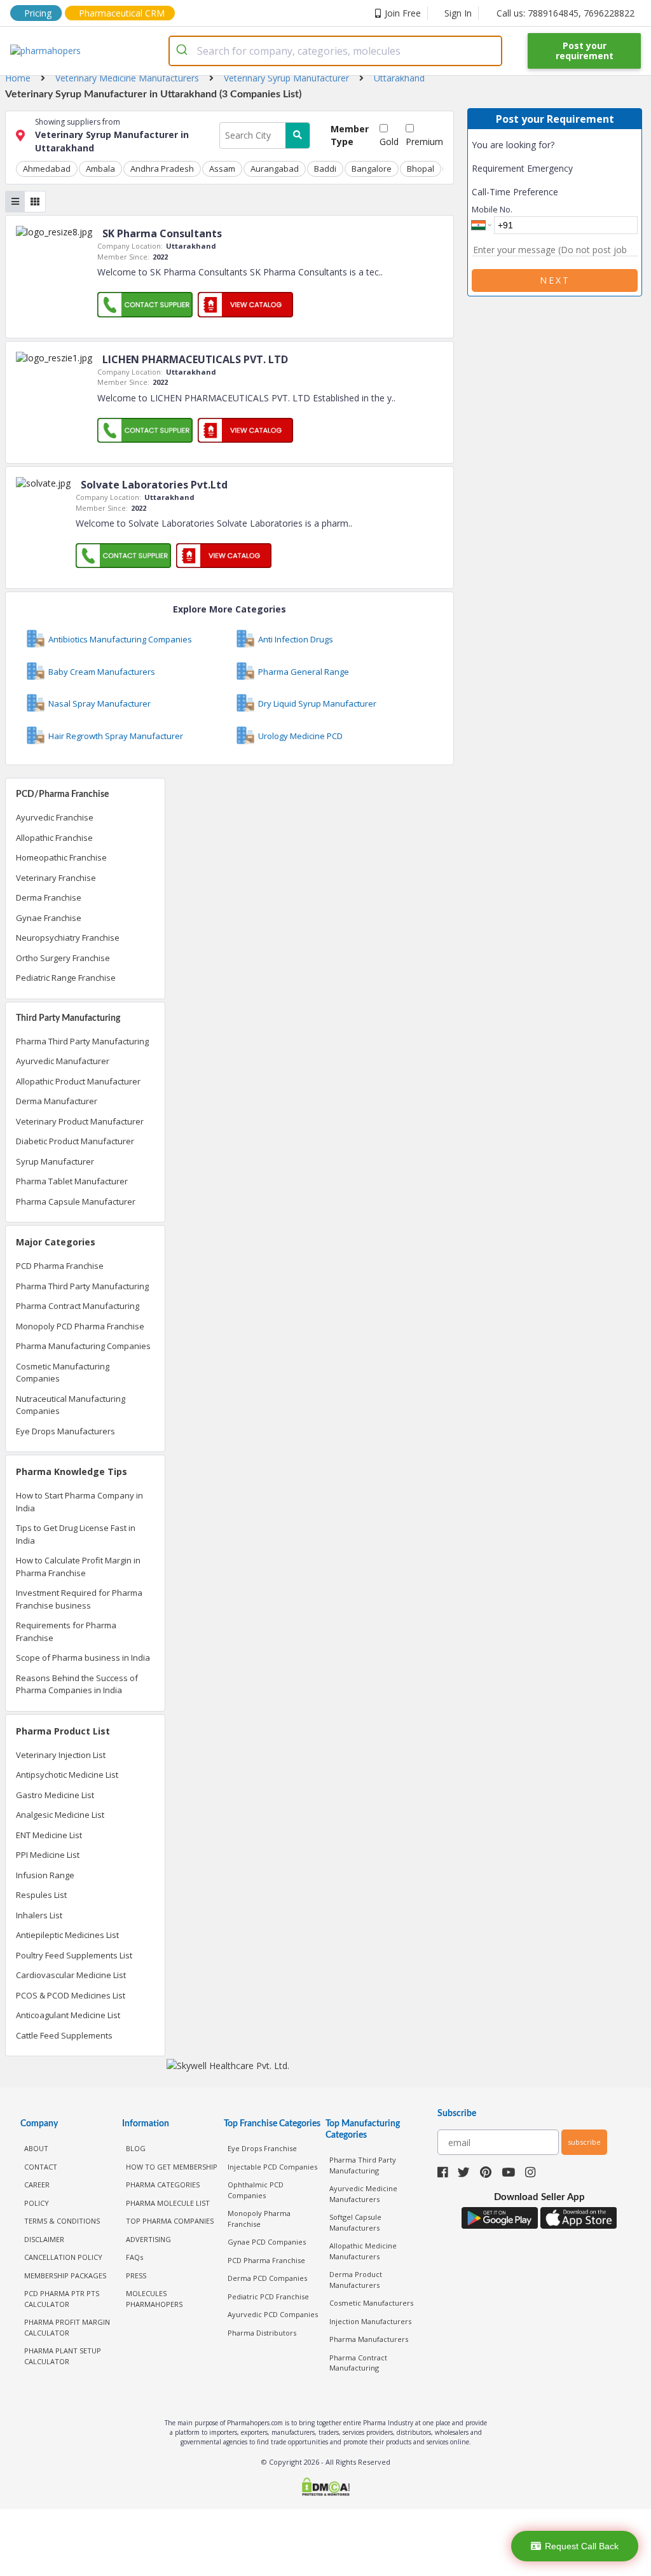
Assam (222, 169)
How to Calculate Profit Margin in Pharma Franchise (78, 1567)
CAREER (37, 2185)
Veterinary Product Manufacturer (80, 1121)
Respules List (41, 1895)
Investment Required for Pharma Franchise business (79, 1599)
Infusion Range (45, 1875)
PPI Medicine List (48, 1855)
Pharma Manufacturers (369, 2339)
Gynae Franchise (49, 918)
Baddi (325, 169)
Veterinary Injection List (61, 1755)
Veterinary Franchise (56, 878)
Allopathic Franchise (54, 838)
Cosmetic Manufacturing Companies (63, 1373)
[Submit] (183, 51)
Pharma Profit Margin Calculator (67, 2327)
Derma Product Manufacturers (356, 2280)
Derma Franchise (49, 897)
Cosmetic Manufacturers (371, 2303)
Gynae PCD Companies (267, 2242)
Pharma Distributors (262, 2333)
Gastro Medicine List (55, 1795)
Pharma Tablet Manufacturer (72, 1181)
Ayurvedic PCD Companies (273, 2314)
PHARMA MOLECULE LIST (168, 2203)
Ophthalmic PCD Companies (256, 2190)
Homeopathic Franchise (61, 857)
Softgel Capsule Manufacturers (355, 2222)
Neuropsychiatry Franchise (68, 938)
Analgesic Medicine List (60, 1815)
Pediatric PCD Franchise (268, 2296)
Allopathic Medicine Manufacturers (363, 2251)
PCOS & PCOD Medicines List (71, 1995)
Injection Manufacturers (370, 2321)
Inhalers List (39, 1915)
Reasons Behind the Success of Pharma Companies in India (77, 1684)
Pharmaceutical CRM (122, 13)
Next (555, 280)
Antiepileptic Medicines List (67, 1935)
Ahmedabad (47, 169)
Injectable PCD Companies (272, 2167)
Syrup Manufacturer (55, 1161)
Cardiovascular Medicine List (71, 1975)
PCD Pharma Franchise (60, 1266)
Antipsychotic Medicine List (67, 1775)
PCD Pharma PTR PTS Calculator (62, 2299)
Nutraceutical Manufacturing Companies (71, 1405)
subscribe (584, 2142)
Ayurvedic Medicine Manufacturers (363, 2194)
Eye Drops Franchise (262, 2148)
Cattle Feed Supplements (64, 2035)
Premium (424, 142)
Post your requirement (585, 51)
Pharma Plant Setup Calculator (63, 2356)
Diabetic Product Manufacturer (75, 1141)
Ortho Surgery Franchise (63, 958)
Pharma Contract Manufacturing (78, 1306)
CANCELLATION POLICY (63, 2257)
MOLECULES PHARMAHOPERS (154, 2299)
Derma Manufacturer (57, 1101)
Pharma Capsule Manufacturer (76, 1201)
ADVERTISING (148, 2239)
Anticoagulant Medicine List (68, 2015)
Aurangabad (275, 169)
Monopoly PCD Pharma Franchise (80, 1326)
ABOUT (36, 2148)
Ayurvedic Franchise (55, 817)
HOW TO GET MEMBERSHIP (172, 2167)
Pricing (38, 13)
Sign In (458, 13)
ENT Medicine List (49, 1835)
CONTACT (41, 2167)
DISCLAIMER (44, 2239)
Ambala (100, 169)
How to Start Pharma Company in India (79, 1502)
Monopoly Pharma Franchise (259, 2219)
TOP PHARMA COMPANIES (170, 2221)
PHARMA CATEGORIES (163, 2185)
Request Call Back (582, 2546)
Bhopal (421, 169)
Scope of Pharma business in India (83, 1658)
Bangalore (372, 169)
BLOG (136, 2148)
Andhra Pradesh (162, 169)
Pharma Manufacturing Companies (83, 1346)
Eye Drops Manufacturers (65, 1431)
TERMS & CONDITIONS (62, 2221)
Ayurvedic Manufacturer (63, 1061)
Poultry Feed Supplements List (74, 1955)
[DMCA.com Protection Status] (325, 2488)
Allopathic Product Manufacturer (78, 1081)
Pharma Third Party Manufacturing (82, 1041)
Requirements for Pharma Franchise (66, 1631)
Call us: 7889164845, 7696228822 (565, 13)
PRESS (136, 2275)
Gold (389, 142)
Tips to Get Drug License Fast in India (76, 1534)
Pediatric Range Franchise (66, 978)
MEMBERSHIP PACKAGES (65, 2275)
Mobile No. (492, 209)
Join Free (403, 13)
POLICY (37, 2203)
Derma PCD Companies (267, 2278)
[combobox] (335, 51)
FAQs (134, 2257)
